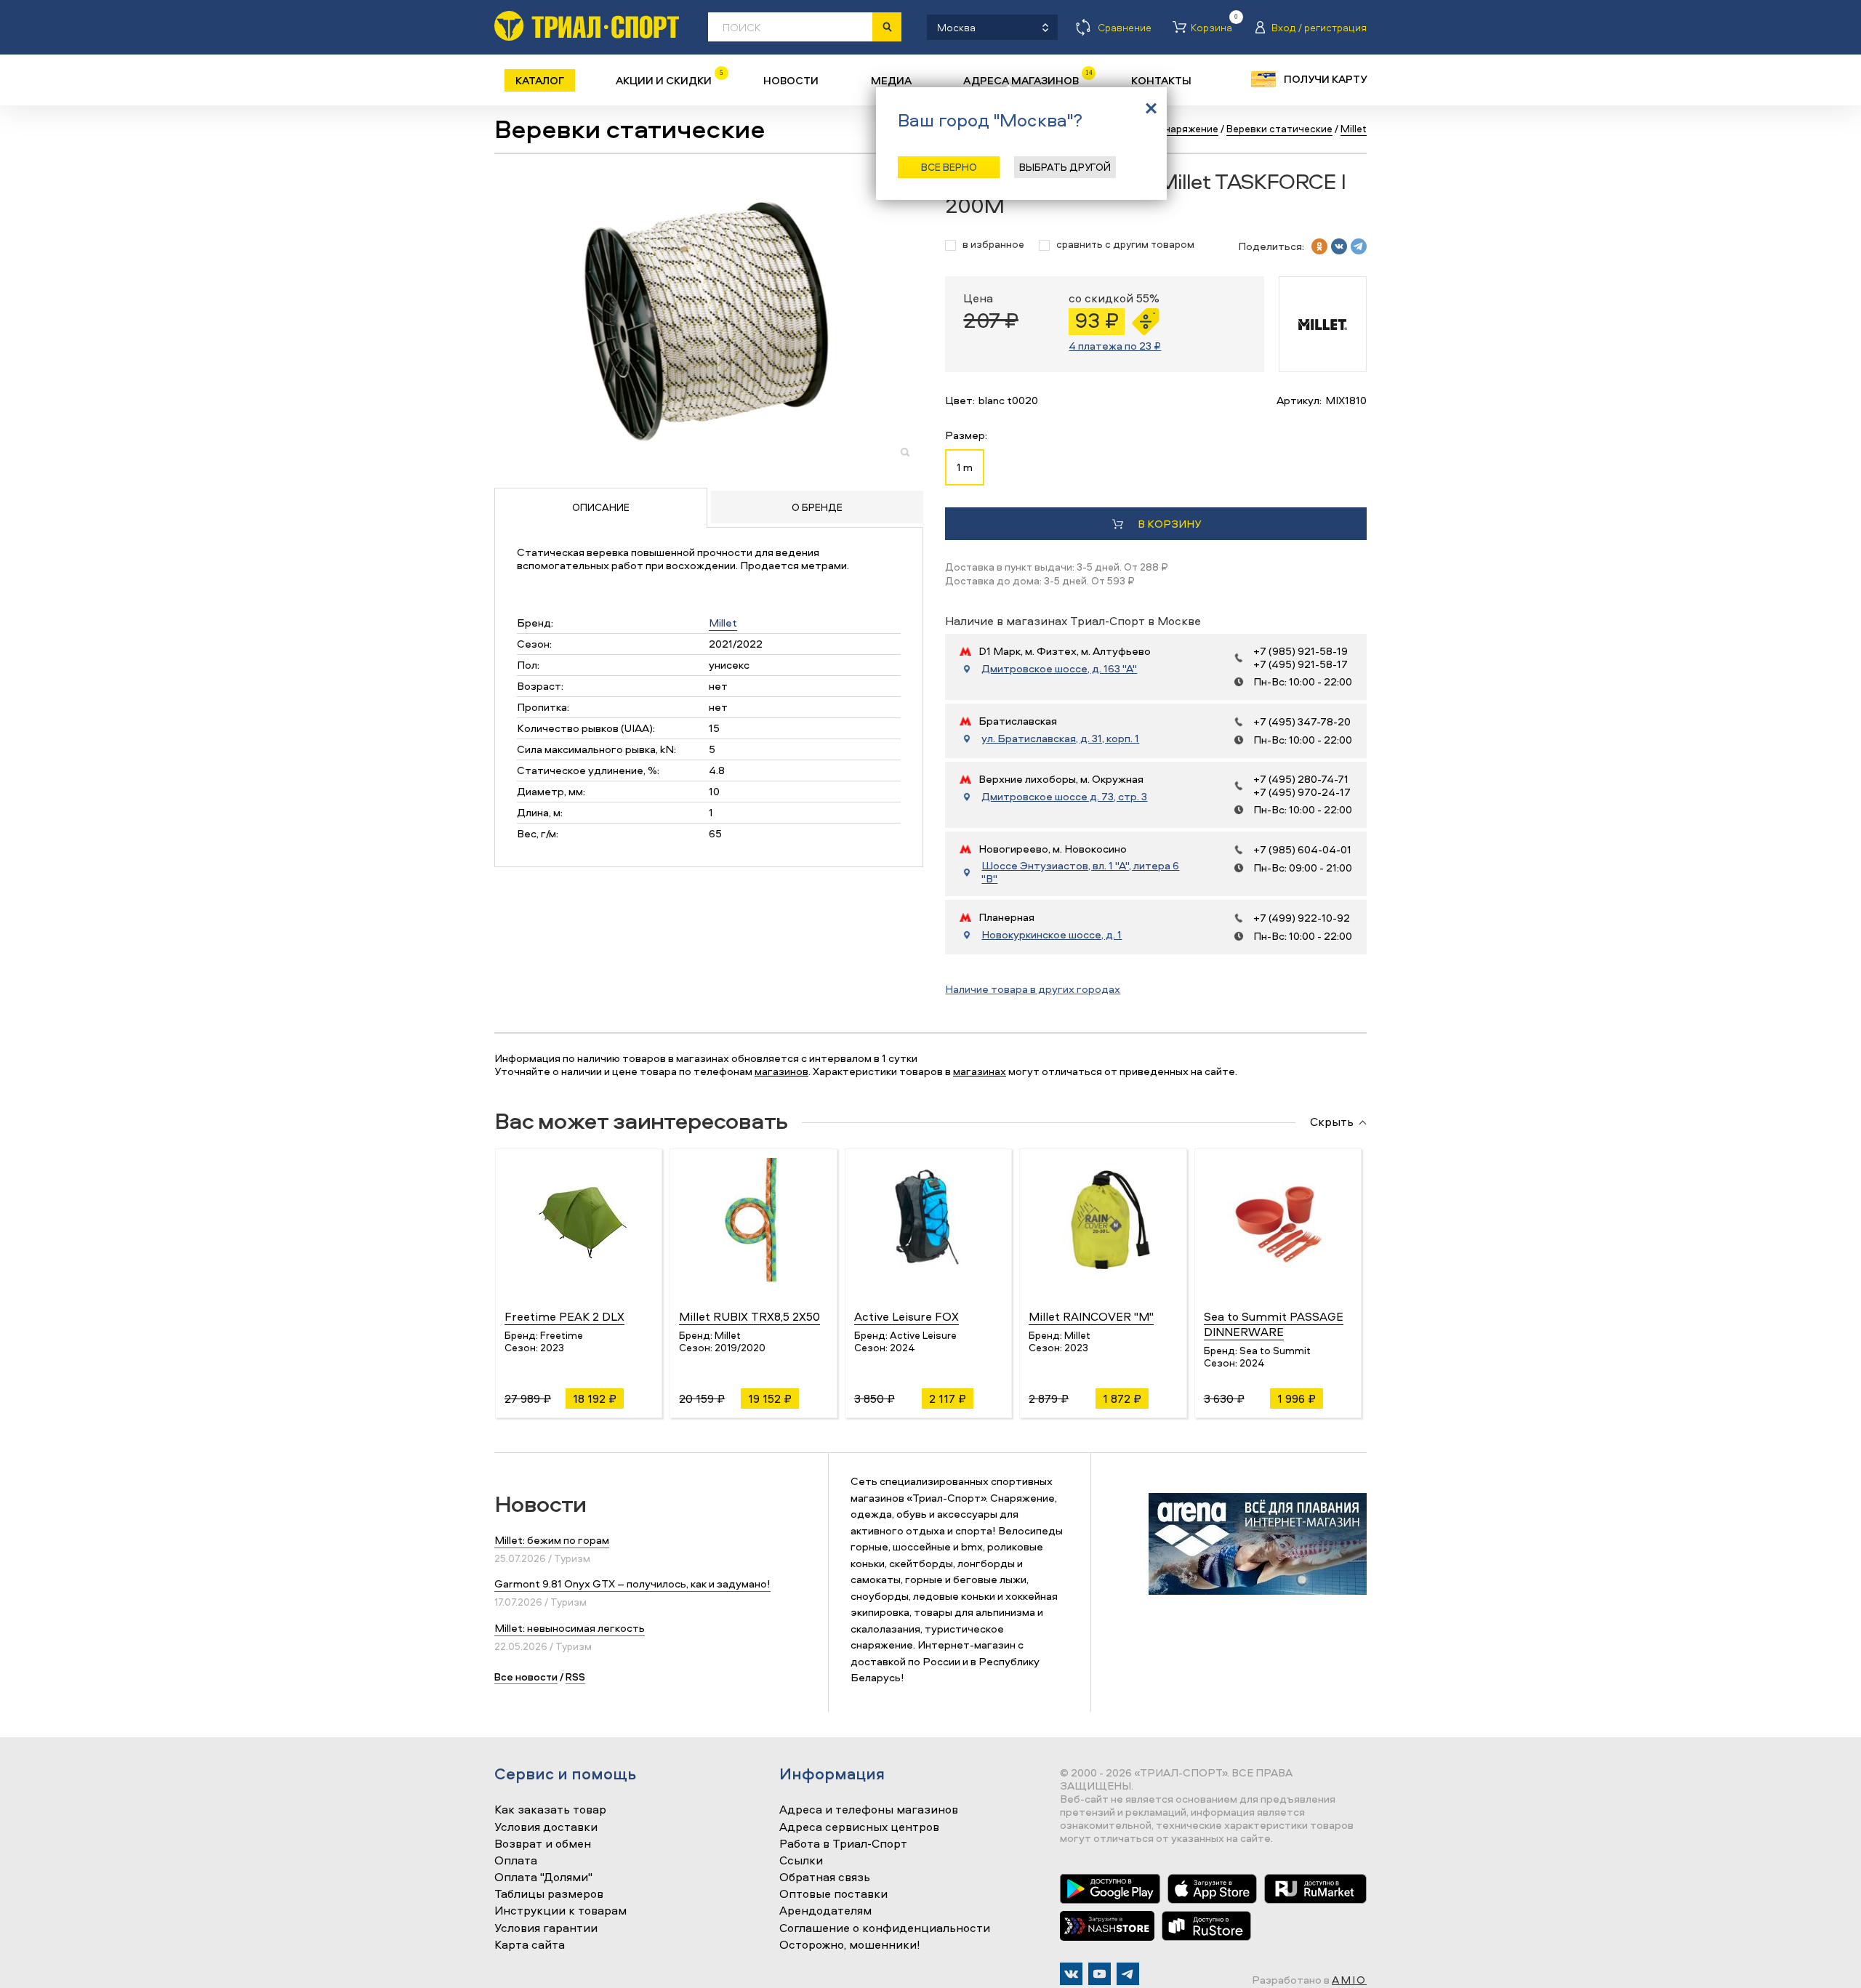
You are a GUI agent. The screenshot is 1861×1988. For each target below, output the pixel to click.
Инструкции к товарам (560, 1911)
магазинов (781, 1071)
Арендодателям (825, 1911)
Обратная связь (825, 1878)
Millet (723, 623)
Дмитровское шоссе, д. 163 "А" (1059, 669)
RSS (575, 1677)
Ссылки (801, 1861)
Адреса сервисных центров (859, 1827)
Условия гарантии (546, 1928)
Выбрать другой (1065, 167)
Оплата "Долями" (543, 1878)
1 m (965, 467)
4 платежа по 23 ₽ (1115, 346)
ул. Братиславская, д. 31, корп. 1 (1060, 739)
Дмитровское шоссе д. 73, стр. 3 (1064, 797)
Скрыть (1332, 1122)
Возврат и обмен (543, 1844)
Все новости (526, 1677)
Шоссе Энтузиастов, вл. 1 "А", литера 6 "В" (1080, 872)
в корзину (1169, 524)
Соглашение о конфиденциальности (885, 1928)
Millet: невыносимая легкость (570, 1628)
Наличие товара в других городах (1033, 989)
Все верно (949, 167)
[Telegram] (1128, 1974)
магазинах (980, 1071)
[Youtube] (1100, 1974)
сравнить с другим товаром (1125, 245)
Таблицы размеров (549, 1894)
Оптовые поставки (833, 1894)
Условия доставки (546, 1827)
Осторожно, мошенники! (850, 1945)
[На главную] (587, 26)
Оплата (516, 1861)
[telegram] (1359, 246)
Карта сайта (530, 1945)
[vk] (1339, 246)
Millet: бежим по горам (552, 1540)
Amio (1349, 1980)
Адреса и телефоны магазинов (869, 1810)
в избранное (993, 245)
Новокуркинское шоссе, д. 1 (1052, 935)
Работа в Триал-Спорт (843, 1844)
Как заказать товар (550, 1810)
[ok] (1319, 246)
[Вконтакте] (1071, 1974)
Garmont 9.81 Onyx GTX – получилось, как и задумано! (632, 1583)
